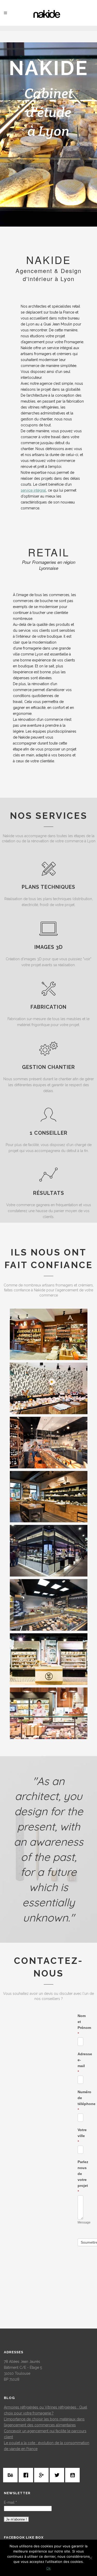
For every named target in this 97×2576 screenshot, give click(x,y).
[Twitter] (58, 2475)
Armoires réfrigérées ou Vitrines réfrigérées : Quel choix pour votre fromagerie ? (46, 2410)
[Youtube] (74, 2475)
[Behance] (12, 2475)
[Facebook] (27, 2475)
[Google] (43, 2475)
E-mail (10, 2502)
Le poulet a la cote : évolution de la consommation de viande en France (47, 2446)
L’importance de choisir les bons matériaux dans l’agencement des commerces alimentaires (44, 2422)
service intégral (33, 490)
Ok (48, 2568)
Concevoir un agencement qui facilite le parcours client (45, 2434)
